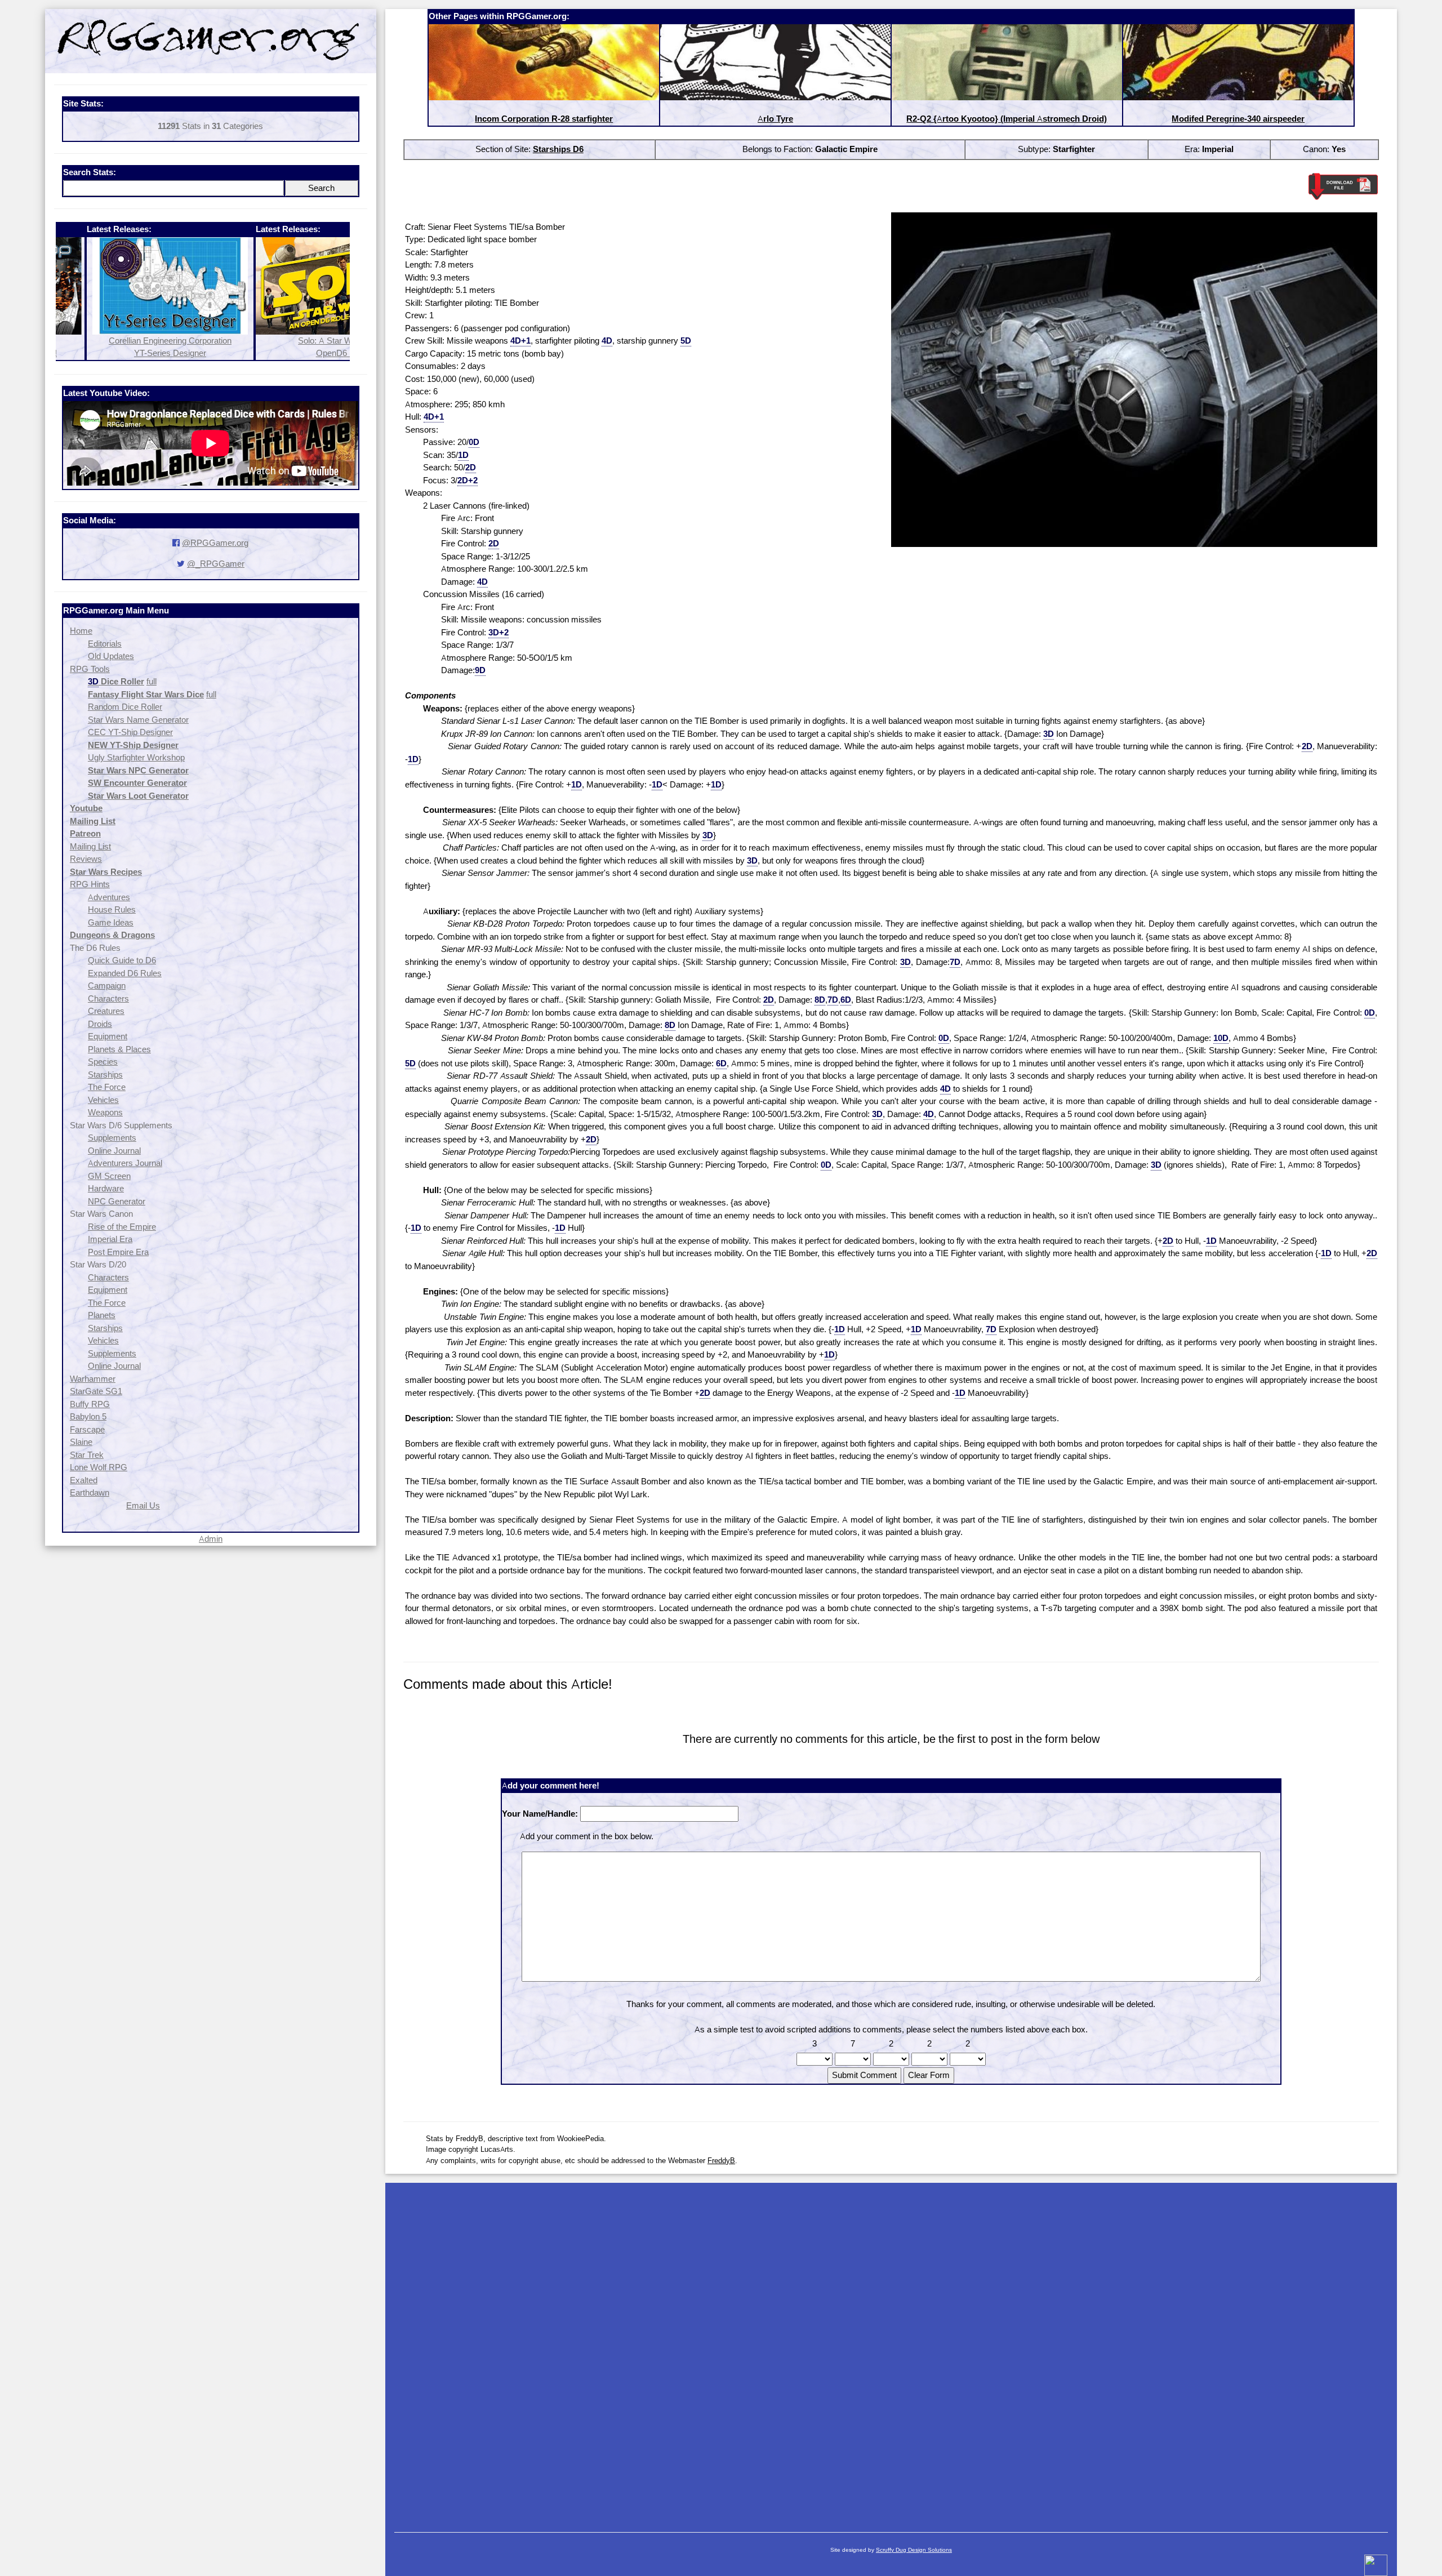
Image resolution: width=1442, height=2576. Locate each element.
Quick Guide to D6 (122, 960)
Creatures (106, 1011)
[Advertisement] (891, 2352)
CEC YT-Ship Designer (130, 732)
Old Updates (111, 656)
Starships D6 (558, 149)
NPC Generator (117, 1201)
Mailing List (90, 846)
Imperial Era (110, 1239)
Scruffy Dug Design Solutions (914, 2550)
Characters (108, 998)
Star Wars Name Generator (138, 720)
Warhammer (93, 1379)
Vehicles (103, 1100)
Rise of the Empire (122, 1227)
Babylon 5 (88, 1416)
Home (81, 631)
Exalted (84, 1480)
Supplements (112, 1138)
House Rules (112, 909)
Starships (105, 1075)
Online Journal (114, 1151)
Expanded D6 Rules (125, 973)
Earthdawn (90, 1492)
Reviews (86, 859)
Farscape (87, 1429)
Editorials (105, 644)
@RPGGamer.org (215, 543)
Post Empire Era (118, 1252)
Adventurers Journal (125, 1163)
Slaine (81, 1442)
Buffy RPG (90, 1404)
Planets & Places (119, 1049)
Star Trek (87, 1455)
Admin (211, 1539)
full (152, 681)
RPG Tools (90, 669)
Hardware (106, 1188)
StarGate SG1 (96, 1391)
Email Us (143, 1505)
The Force (107, 1087)
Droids (100, 1024)
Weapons (105, 1112)
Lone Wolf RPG (99, 1467)
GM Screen (109, 1176)
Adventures (109, 897)
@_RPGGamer (216, 564)
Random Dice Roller (125, 707)
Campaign (107, 986)
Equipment (108, 1036)
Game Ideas (111, 922)
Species (103, 1062)
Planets (102, 1315)
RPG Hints (90, 884)
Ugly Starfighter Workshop (136, 757)
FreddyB (721, 2160)
